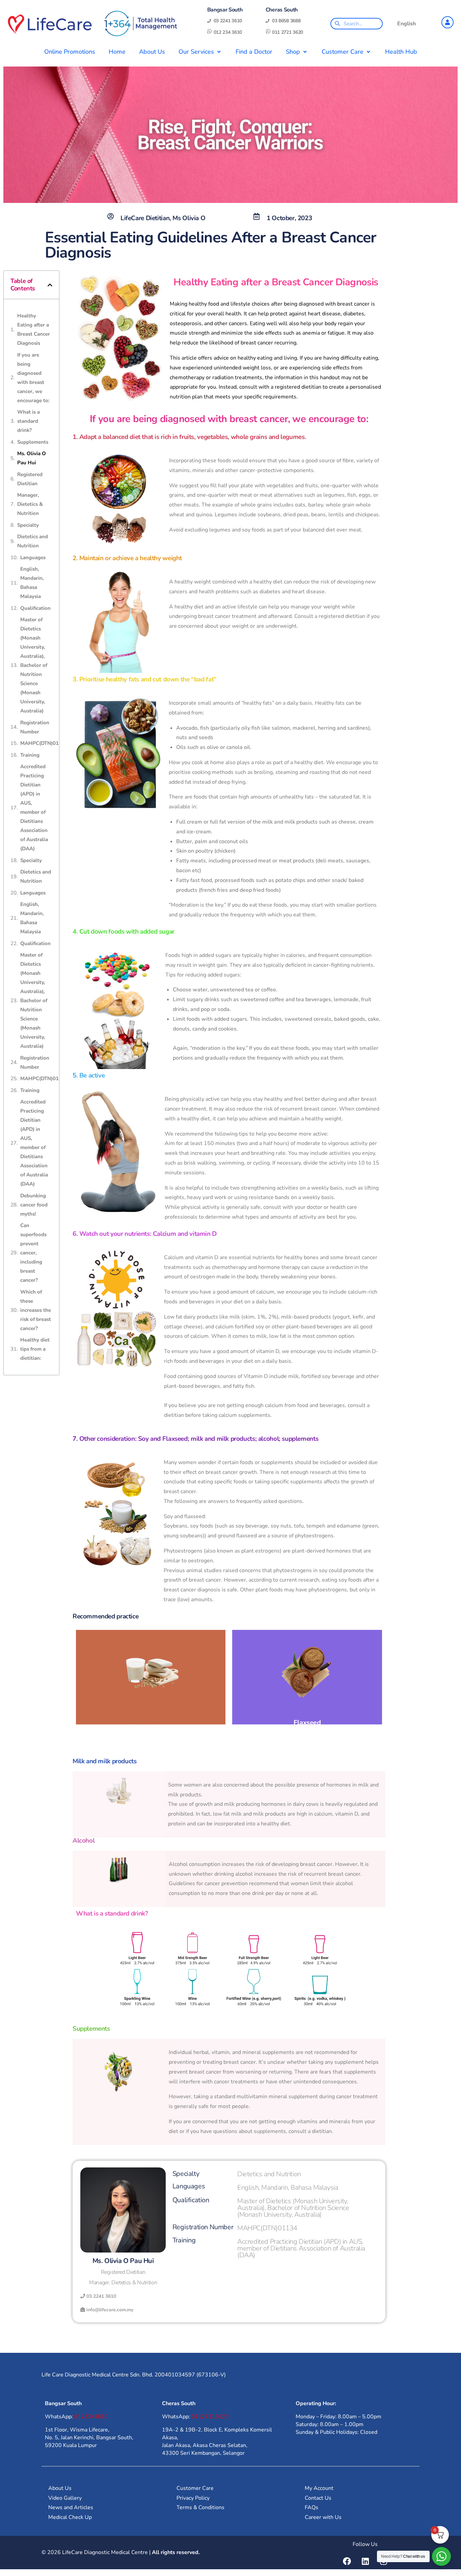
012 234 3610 (228, 32)
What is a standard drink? (29, 421)
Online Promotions (70, 52)
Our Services (196, 52)
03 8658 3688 (286, 21)
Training (30, 755)
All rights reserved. (176, 2552)
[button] (50, 285)
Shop (293, 52)
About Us (152, 52)
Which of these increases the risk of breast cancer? (36, 1310)
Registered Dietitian (30, 479)
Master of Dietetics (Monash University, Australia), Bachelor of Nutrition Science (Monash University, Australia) (34, 665)
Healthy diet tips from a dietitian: (35, 1349)
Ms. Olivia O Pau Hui (32, 458)
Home (117, 52)
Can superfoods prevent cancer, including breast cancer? (33, 1253)
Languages (33, 557)
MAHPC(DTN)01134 (44, 743)
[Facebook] (347, 2561)
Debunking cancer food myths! (34, 1205)
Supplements (33, 442)
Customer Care (343, 52)
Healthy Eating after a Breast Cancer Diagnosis (34, 329)
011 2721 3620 (288, 32)
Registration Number (35, 727)
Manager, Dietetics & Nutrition (30, 504)
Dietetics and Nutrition (33, 541)
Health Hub (401, 52)
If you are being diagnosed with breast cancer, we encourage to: (33, 378)
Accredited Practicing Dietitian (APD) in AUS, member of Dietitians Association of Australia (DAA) (34, 808)
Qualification (35, 608)
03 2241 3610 (228, 21)
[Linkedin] (365, 2561)
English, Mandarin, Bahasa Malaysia (32, 583)
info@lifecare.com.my (110, 2310)
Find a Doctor (254, 52)
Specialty (28, 525)
